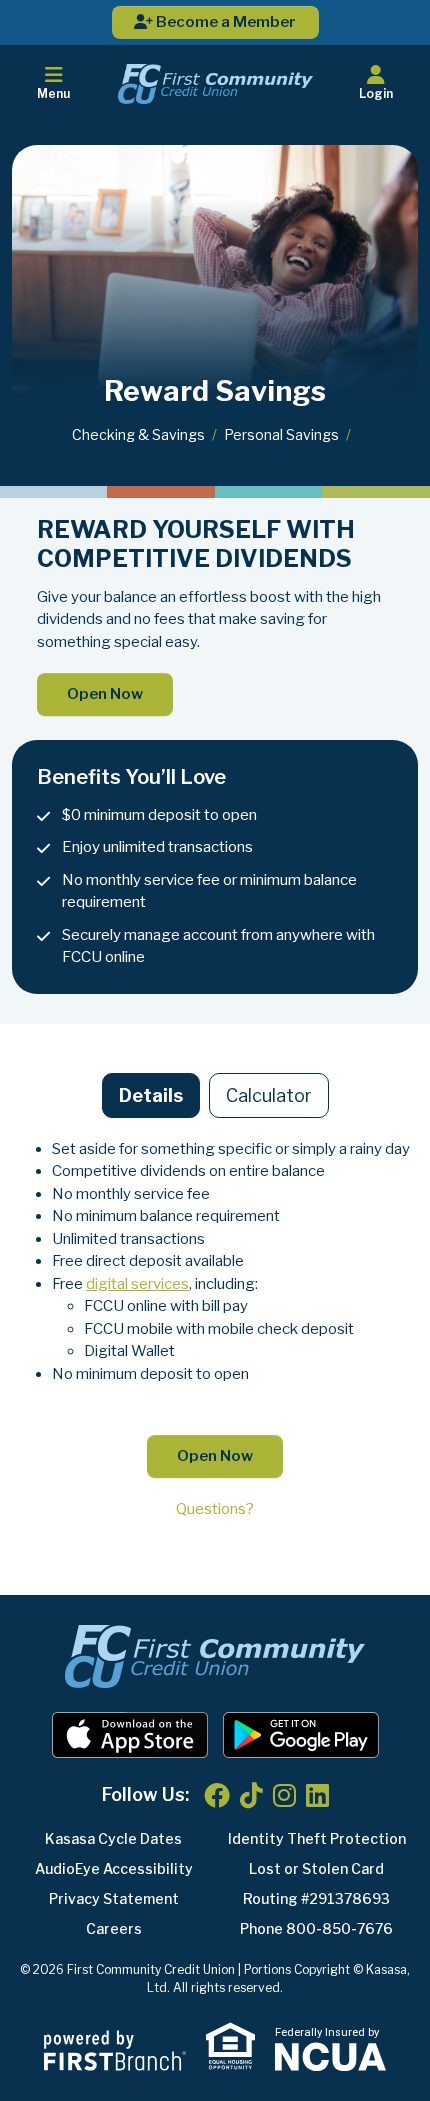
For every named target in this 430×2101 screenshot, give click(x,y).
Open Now (105, 694)
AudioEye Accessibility (114, 1868)
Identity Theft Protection (317, 1838)
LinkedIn (317, 1795)
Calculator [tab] (269, 1095)
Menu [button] (53, 93)
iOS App (130, 1735)
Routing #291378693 (316, 1898)
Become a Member (224, 22)
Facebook (217, 1795)
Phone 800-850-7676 (316, 1928)
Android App (301, 1735)
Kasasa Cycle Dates (113, 1838)
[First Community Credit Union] (215, 83)
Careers (114, 1928)
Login (376, 93)
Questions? (215, 1509)
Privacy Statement (114, 1898)
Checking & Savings (138, 434)
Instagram (284, 1795)
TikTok (251, 1795)
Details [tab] (151, 1095)
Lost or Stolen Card (316, 1868)
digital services (137, 1284)
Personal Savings (281, 434)
